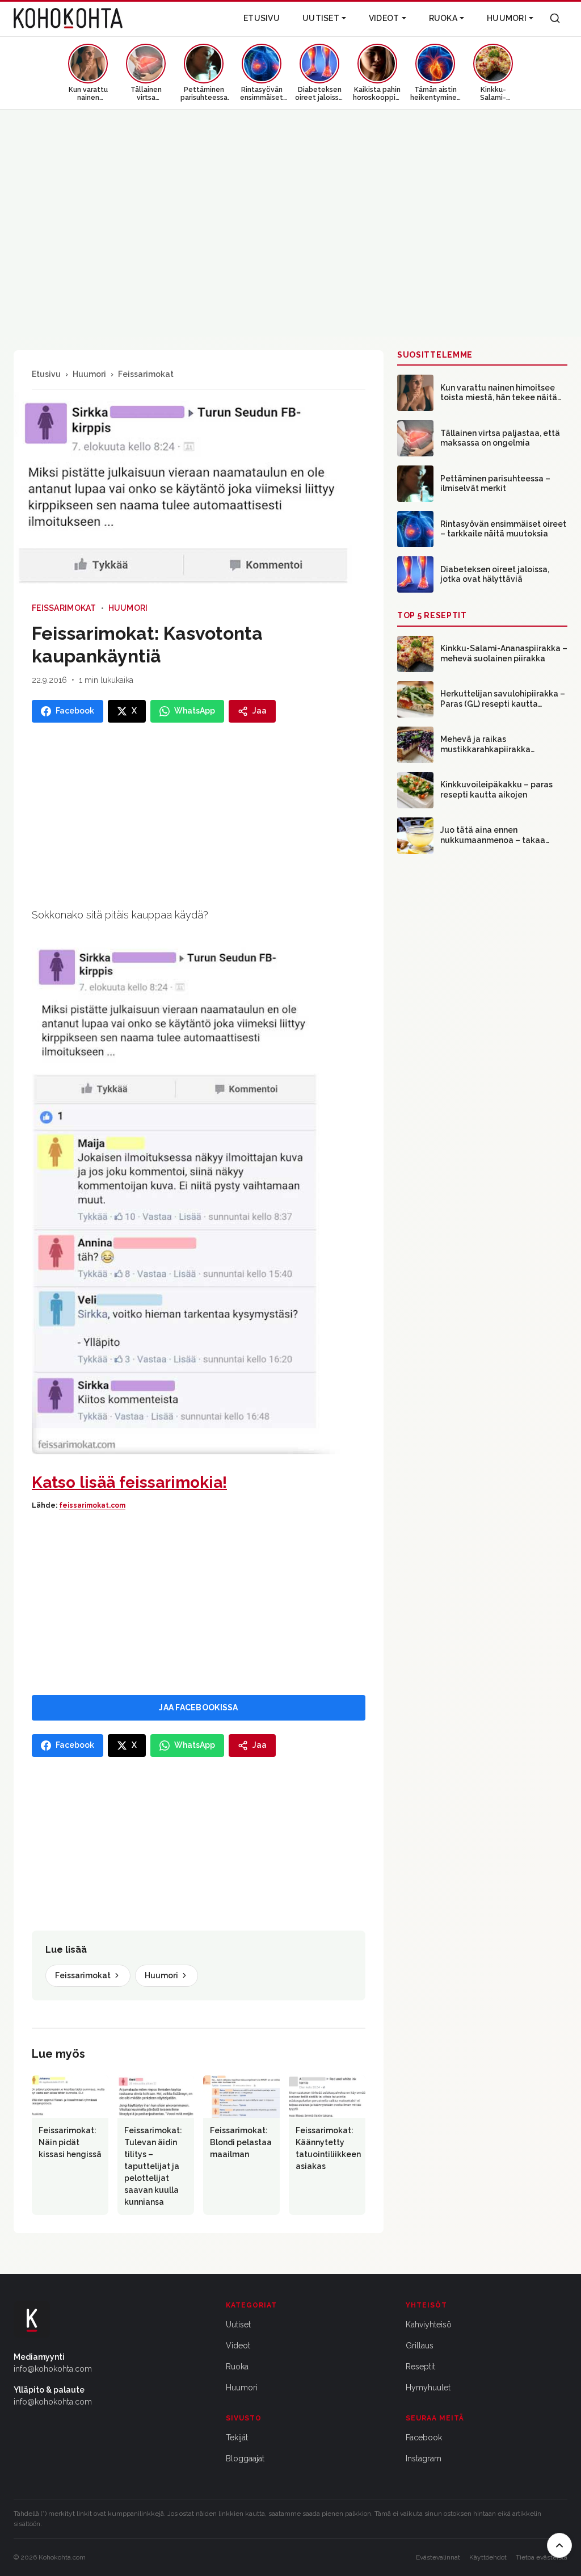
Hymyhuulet (428, 2388)
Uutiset (321, 18)
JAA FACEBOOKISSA (198, 1707)
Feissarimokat (146, 374)
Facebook (424, 2437)
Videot (384, 18)
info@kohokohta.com (53, 2369)
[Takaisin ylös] (559, 2545)
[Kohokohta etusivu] (68, 18)
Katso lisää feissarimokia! (129, 1482)
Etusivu (262, 18)
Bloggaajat (245, 2458)
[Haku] (555, 18)
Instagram (424, 2458)
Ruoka (443, 18)
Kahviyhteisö (429, 2325)
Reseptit (420, 2367)
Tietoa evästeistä (542, 2557)
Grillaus (420, 2346)
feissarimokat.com (92, 1505)
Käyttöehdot (488, 2557)
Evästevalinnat (438, 2557)
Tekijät (237, 2437)
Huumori (507, 18)
